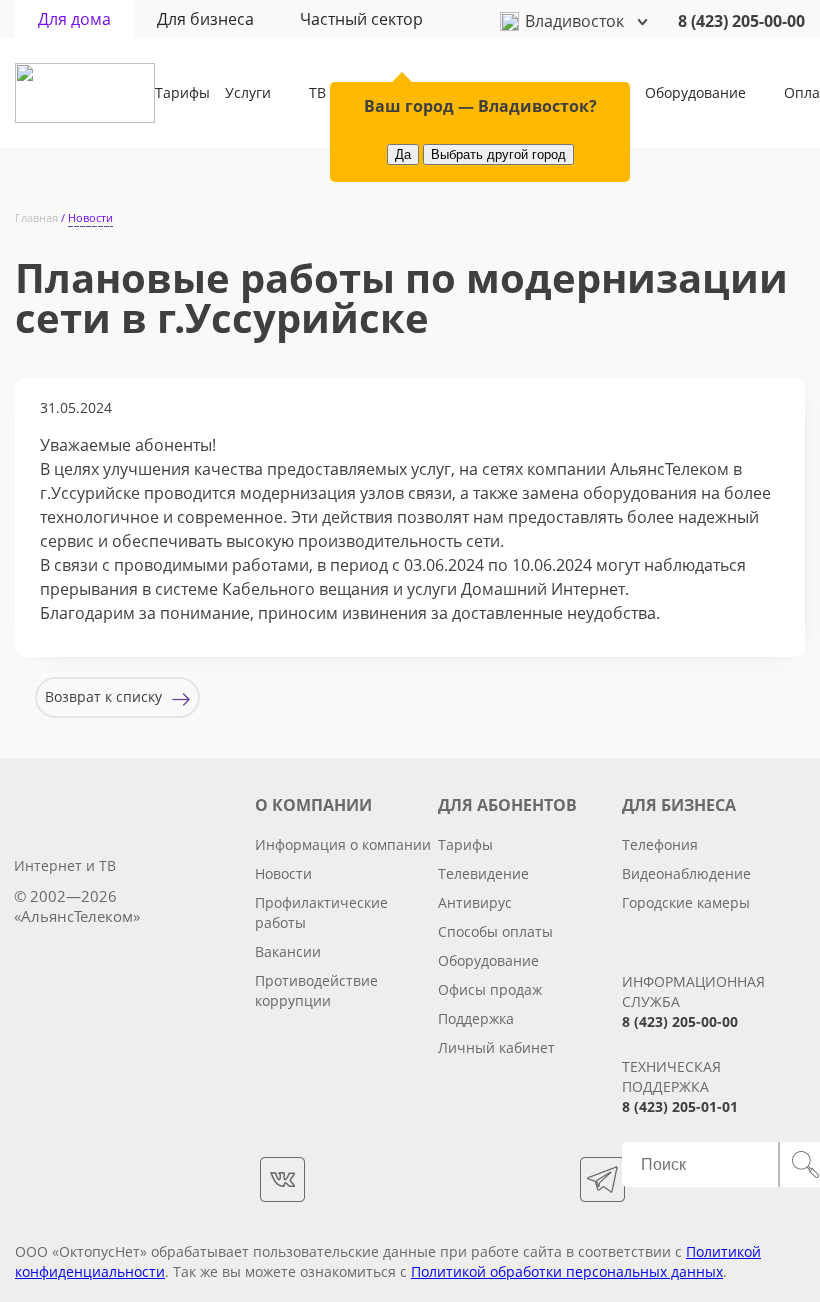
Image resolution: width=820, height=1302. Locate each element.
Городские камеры (686, 902)
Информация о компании (343, 844)
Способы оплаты (495, 931)
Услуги (248, 93)
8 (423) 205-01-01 (680, 1106)
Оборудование (695, 93)
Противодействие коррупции (316, 990)
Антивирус (475, 902)
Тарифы (182, 93)
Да (403, 154)
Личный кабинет (496, 1047)
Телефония (660, 844)
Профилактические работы (321, 912)
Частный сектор (361, 19)
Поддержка (476, 1018)
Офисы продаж (490, 989)
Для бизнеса (205, 19)
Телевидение (483, 873)
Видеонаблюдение (686, 873)
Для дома (74, 19)
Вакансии (288, 951)
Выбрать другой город (498, 154)
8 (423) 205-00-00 (741, 21)
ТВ (317, 93)
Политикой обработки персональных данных (567, 1271)
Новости (283, 873)
